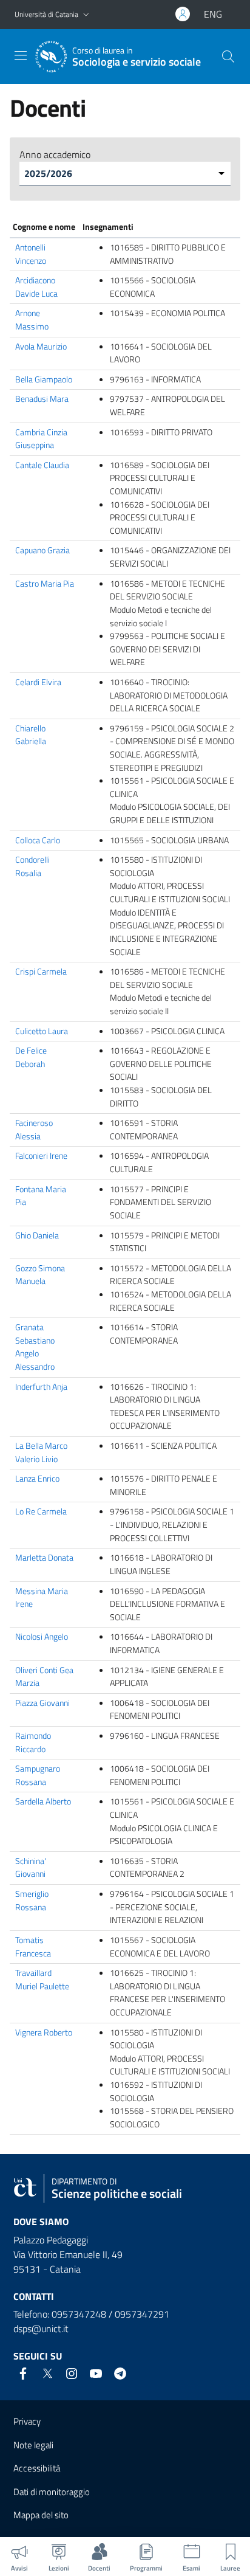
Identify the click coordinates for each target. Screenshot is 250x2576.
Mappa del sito (41, 2515)
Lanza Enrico (37, 1479)
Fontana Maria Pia (41, 1196)
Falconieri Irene (41, 1156)
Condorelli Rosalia (32, 866)
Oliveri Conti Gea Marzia (44, 1677)
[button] (86, 15)
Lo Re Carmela (41, 1511)
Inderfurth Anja (41, 1387)
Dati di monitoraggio (52, 2492)
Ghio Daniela (37, 1235)
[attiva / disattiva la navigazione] (21, 55)
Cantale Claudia (42, 465)
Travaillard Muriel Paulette (42, 1980)
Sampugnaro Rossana (38, 1775)
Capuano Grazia (42, 550)
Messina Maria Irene (42, 1598)
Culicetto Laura (42, 1031)
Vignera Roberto (44, 2032)
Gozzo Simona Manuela (40, 1275)
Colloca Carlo (38, 840)
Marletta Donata (44, 1558)
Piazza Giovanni (42, 1703)
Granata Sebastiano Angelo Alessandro (35, 1347)
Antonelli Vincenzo (31, 254)
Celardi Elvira (38, 682)
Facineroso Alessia (34, 1130)
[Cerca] (228, 57)
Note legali (33, 2445)
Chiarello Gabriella (31, 735)
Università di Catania (46, 14)
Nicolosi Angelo (42, 1637)
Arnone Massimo (32, 320)
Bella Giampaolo (44, 379)
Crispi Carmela (41, 972)
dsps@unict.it (41, 2329)
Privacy (27, 2421)
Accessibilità (37, 2468)
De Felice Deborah (31, 1057)
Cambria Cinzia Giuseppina (41, 439)
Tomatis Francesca (33, 1947)
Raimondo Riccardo (33, 1742)
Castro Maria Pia (45, 584)
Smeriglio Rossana (32, 1901)
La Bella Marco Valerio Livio (41, 1452)
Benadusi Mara (42, 399)
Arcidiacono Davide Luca (36, 287)
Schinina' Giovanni (31, 1868)
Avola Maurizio (41, 347)
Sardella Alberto (43, 1801)
